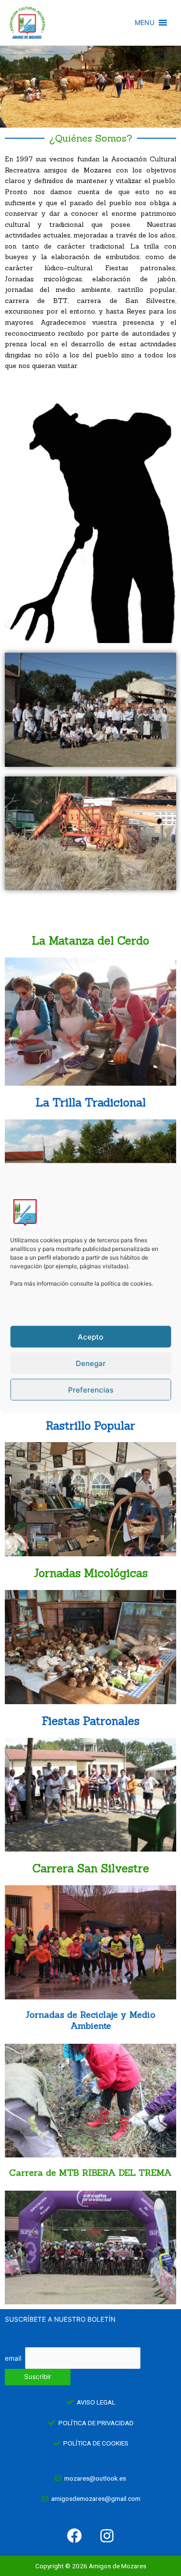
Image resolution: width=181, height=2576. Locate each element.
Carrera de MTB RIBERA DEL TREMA (90, 2173)
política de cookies (126, 1283)
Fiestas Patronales (91, 1721)
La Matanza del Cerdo (90, 940)
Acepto (90, 1336)
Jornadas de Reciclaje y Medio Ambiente (90, 2020)
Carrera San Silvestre (91, 1868)
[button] (145, 23)
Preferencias (91, 1389)
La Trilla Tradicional (91, 1102)
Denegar (91, 1363)
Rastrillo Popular (90, 1426)
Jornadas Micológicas (91, 1573)
